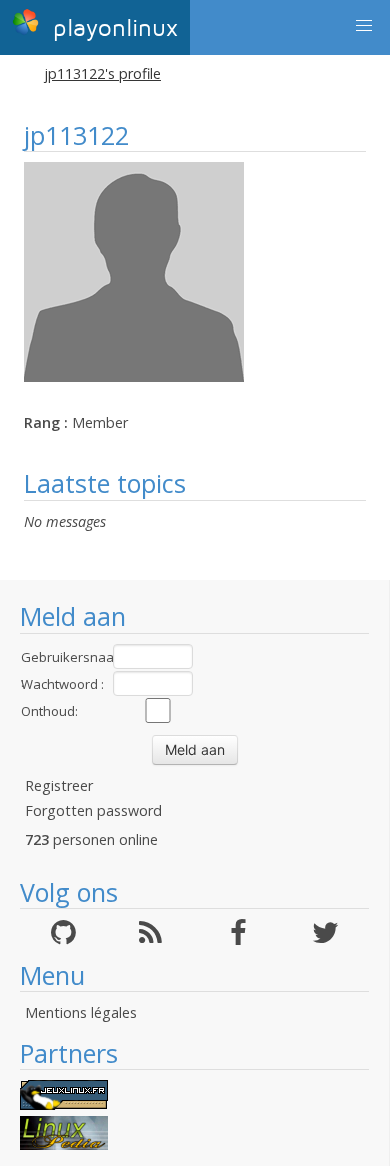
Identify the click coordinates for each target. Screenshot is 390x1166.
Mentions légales (81, 1012)
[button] (364, 26)
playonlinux (111, 28)
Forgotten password (93, 810)
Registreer (59, 785)
